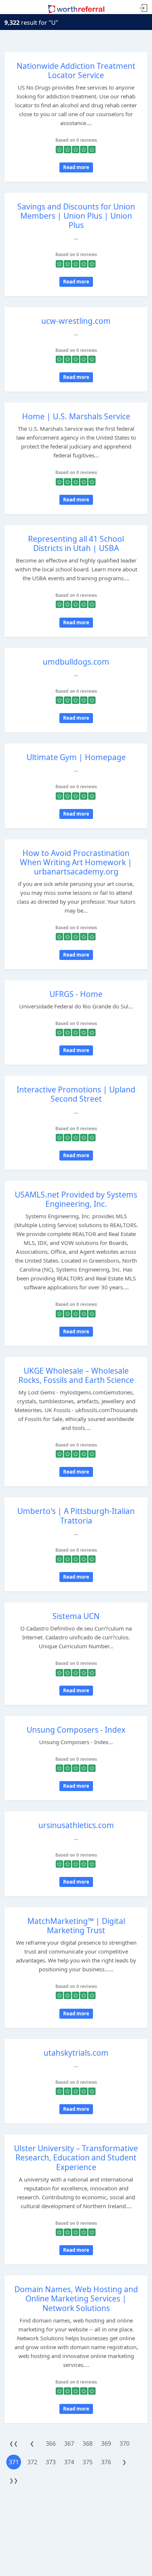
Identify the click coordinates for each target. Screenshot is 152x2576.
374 (69, 2462)
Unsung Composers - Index (76, 1730)
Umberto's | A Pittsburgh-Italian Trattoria (76, 1516)
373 (51, 2462)
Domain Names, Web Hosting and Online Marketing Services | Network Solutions (76, 2298)
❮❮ (14, 2443)
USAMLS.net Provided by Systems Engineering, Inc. (76, 1199)
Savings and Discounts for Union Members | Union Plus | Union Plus (76, 216)
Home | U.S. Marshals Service (76, 416)
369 (106, 2444)
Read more (76, 167)
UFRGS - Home (76, 994)
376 (106, 2462)
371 (14, 2462)
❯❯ (14, 2480)
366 (51, 2444)
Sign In (144, 8)
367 (69, 2444)
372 (32, 2462)
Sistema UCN (76, 1616)
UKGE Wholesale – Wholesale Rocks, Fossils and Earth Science (76, 1375)
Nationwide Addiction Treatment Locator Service (76, 70)
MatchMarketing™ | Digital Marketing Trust (76, 1926)
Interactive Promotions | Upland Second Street (76, 1094)
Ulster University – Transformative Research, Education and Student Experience (76, 2157)
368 (88, 2444)
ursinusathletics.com (76, 1825)
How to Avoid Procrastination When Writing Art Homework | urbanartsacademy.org (76, 862)
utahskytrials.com (76, 2053)
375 (88, 2462)
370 (125, 2444)
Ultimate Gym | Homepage (76, 757)
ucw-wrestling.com (76, 321)
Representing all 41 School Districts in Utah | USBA (76, 543)
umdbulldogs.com (76, 662)
